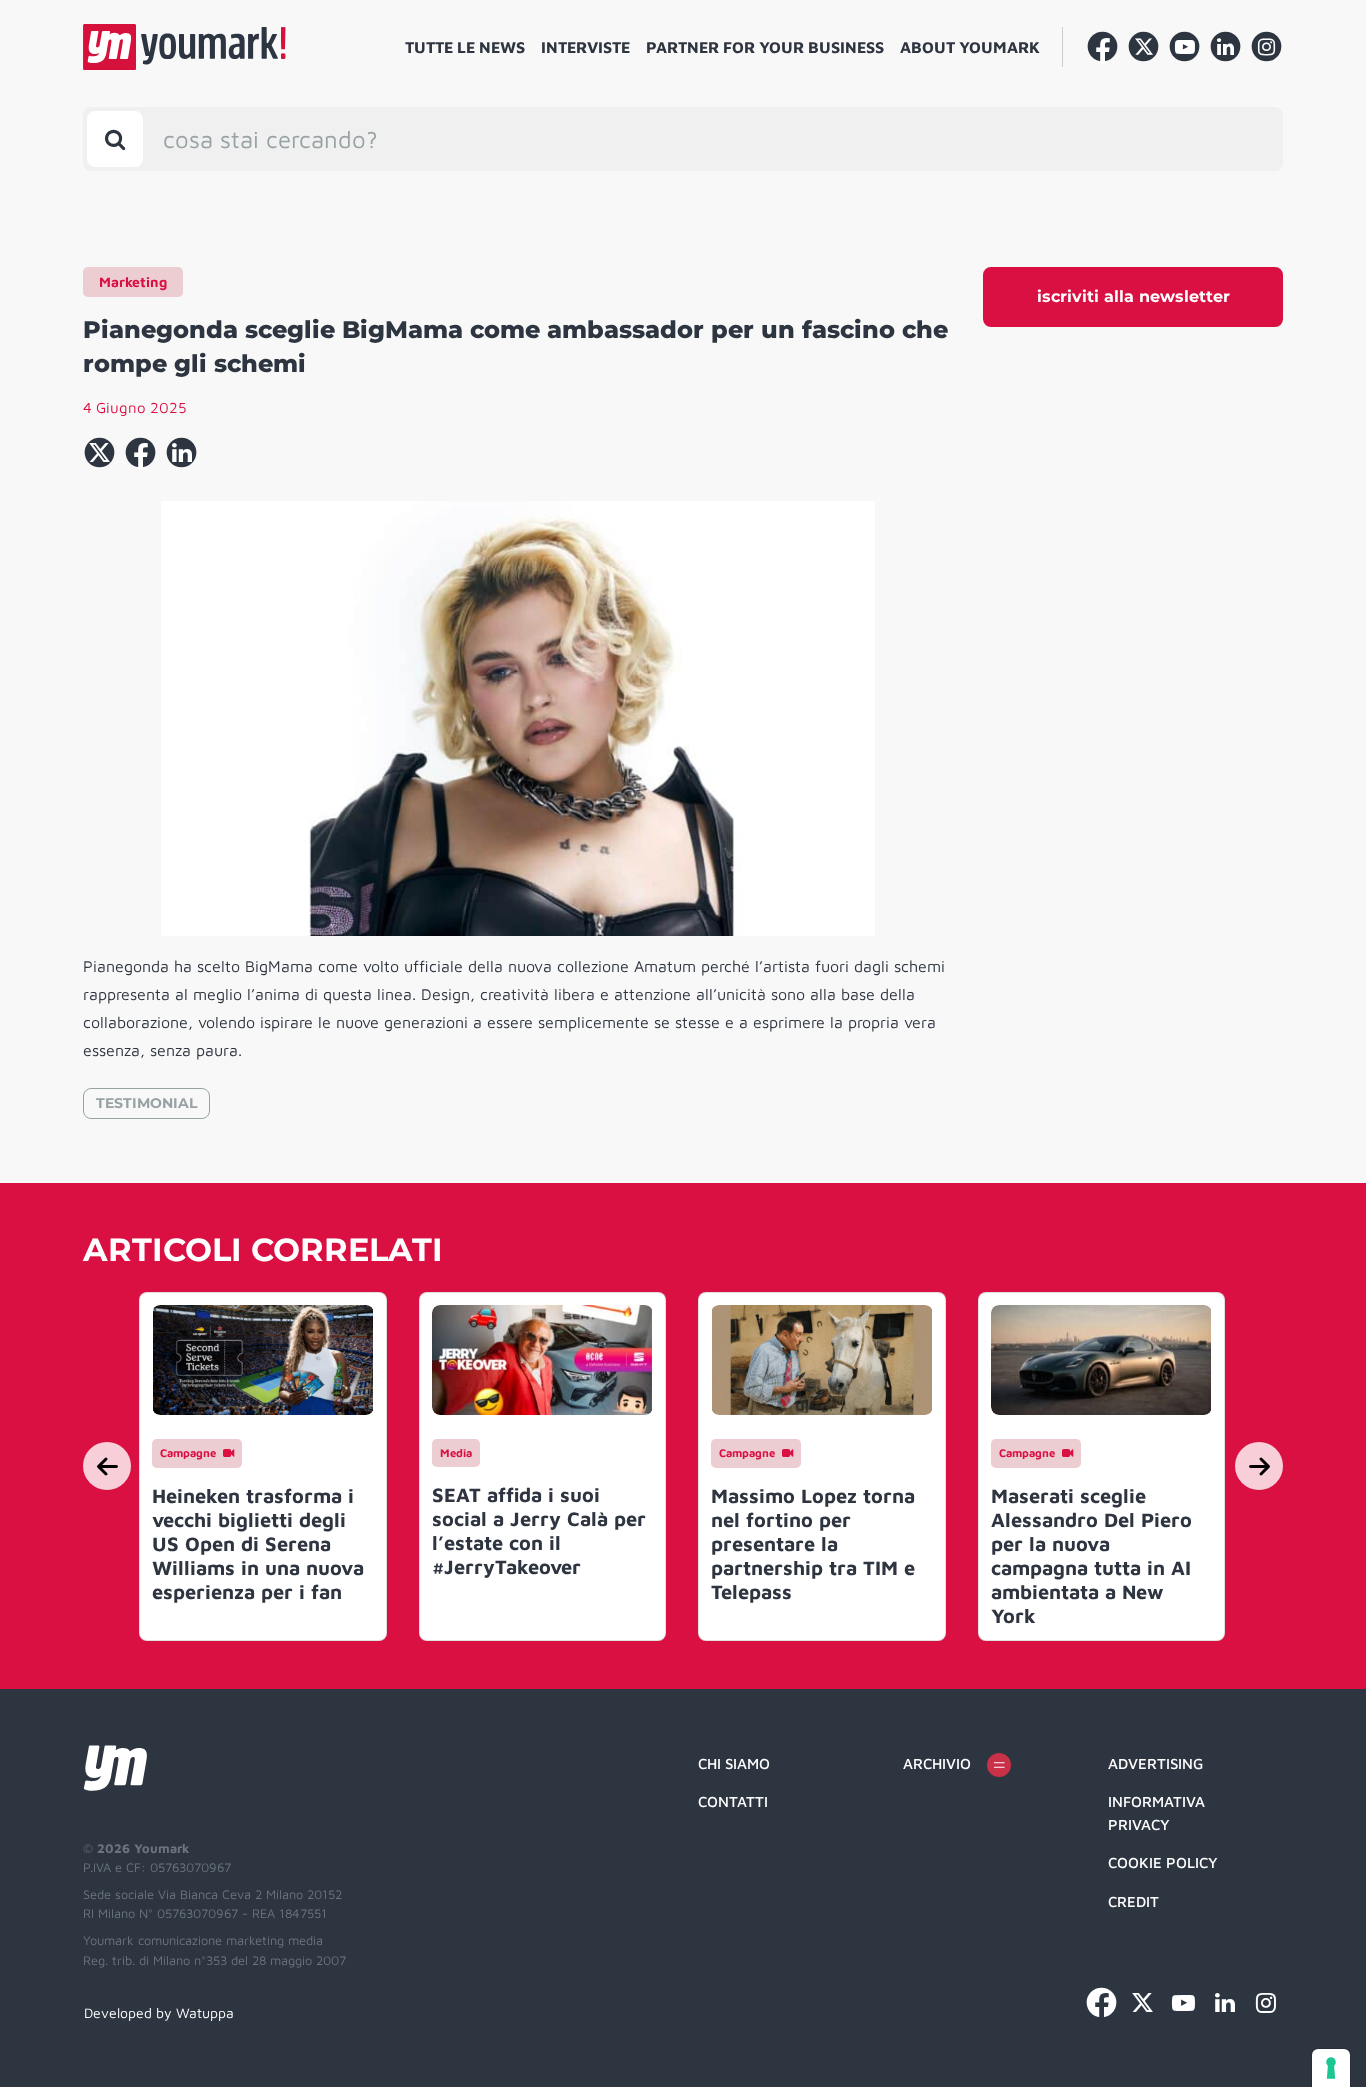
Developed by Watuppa (159, 2012)
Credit (1133, 1901)
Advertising (1155, 1763)
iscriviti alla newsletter (1133, 296)
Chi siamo (734, 1763)
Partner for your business (765, 47)
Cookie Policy (1163, 1862)
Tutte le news (465, 47)
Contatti (733, 1801)
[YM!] (184, 47)
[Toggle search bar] (115, 139)
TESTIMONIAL (146, 1103)
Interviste (585, 47)
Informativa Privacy (1156, 1813)
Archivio (937, 1763)
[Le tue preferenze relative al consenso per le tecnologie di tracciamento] (1331, 2068)
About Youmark (970, 47)
